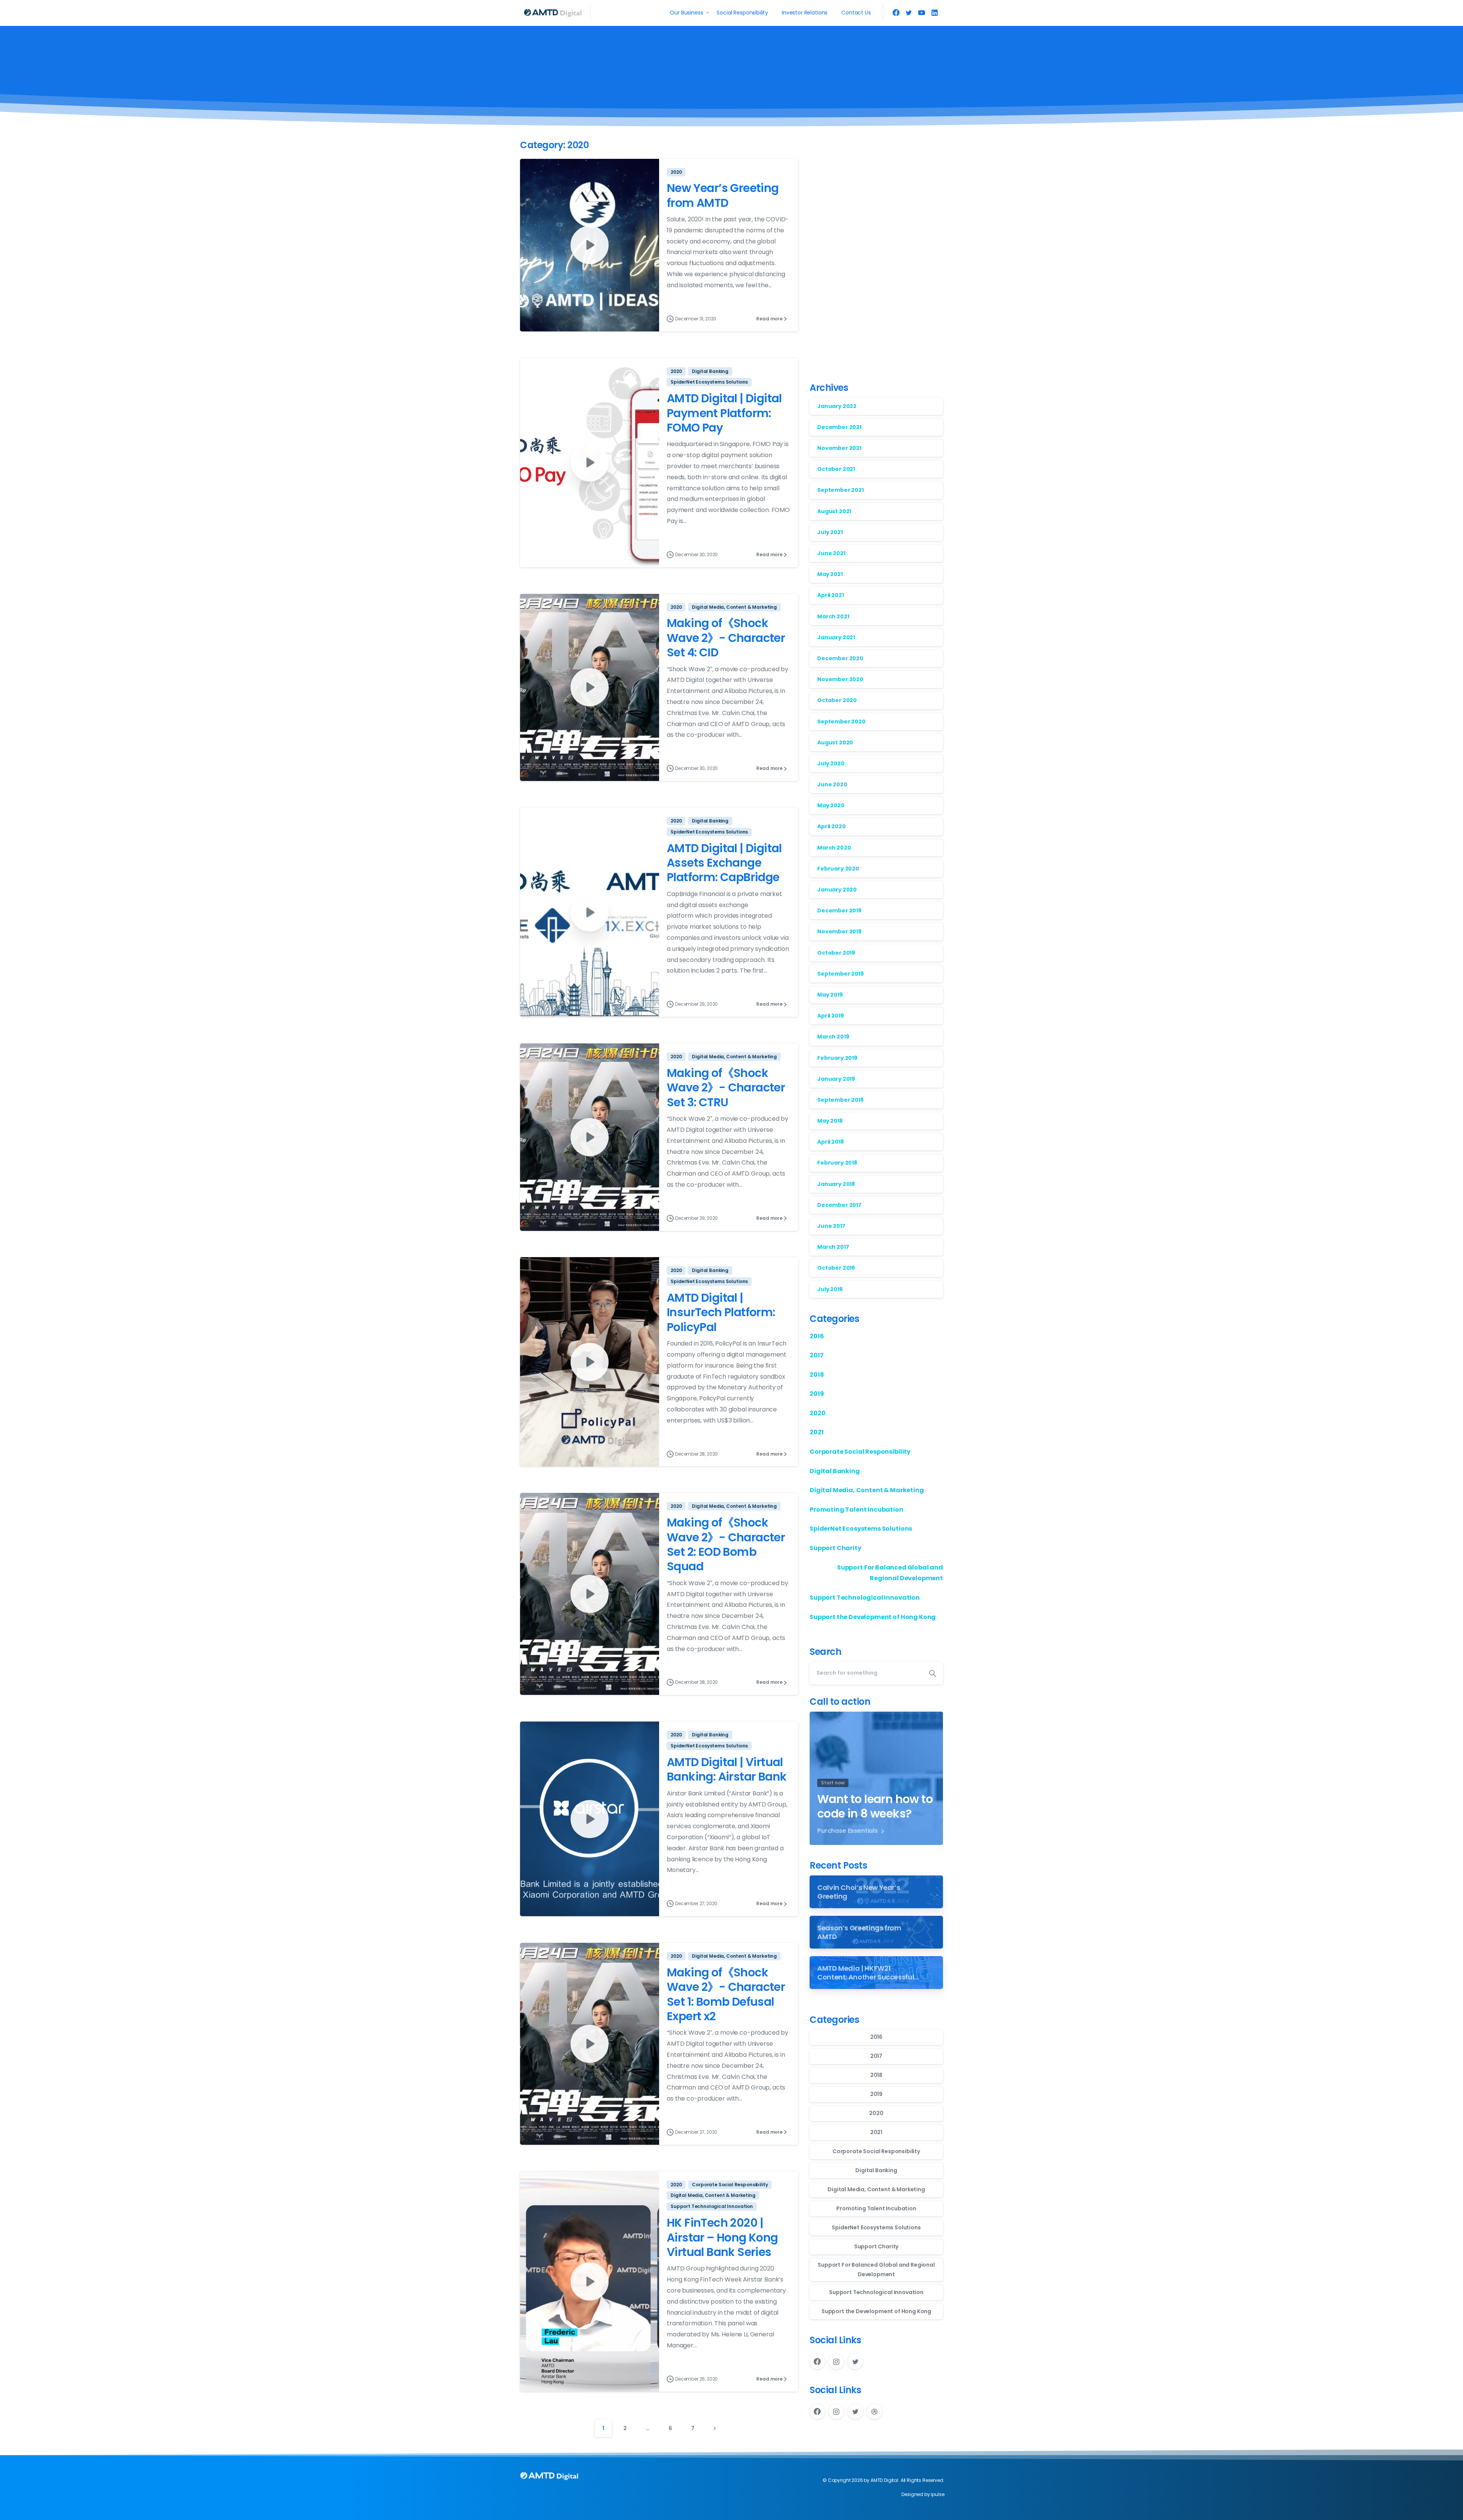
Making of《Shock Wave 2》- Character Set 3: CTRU (726, 1088)
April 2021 (830, 595)
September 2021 (840, 490)
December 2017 (839, 1205)
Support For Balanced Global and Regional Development (890, 1573)
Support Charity (836, 1548)
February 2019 (837, 1058)
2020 (817, 1413)
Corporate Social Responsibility (860, 1452)
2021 (816, 1433)
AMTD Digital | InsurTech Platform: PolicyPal (721, 1312)
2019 (817, 1394)
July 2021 (830, 532)
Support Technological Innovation (865, 1598)
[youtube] (922, 13)
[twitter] (909, 13)
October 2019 (836, 953)
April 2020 (831, 827)
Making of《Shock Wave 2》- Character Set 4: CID (726, 638)
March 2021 (833, 616)
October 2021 (836, 469)
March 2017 (833, 1247)
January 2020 (837, 890)
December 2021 (839, 427)
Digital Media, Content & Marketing (867, 1490)
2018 (817, 1375)
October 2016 (836, 1268)
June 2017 (831, 1226)
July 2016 (830, 1289)
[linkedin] (935, 13)
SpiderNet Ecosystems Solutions (861, 1529)
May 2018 (830, 1121)
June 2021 (831, 553)
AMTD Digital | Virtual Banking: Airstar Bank (727, 1769)
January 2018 (836, 1184)
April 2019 (830, 1016)
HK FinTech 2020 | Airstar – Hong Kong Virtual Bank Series (722, 2237)
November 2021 (839, 448)
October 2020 (837, 701)
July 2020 (831, 763)
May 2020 (831, 806)
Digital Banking (835, 1471)
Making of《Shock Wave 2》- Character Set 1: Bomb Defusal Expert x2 (726, 1994)
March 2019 (833, 1037)
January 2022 (837, 406)
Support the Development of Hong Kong (873, 1617)
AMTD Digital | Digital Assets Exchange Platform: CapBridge (724, 863)
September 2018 (840, 1100)
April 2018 (830, 1142)
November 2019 (839, 932)
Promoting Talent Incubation (856, 1510)
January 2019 (836, 1079)
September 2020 (841, 722)
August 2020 (835, 742)
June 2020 (832, 784)
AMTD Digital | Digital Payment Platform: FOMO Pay (724, 413)
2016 (817, 1336)
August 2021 (834, 511)
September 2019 (840, 974)
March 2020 (834, 848)
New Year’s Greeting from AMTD (723, 195)
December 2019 (839, 910)
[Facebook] (896, 13)
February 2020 (838, 869)
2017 (816, 1355)
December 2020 (840, 658)
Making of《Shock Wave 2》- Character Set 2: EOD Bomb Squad (726, 1544)
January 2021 (836, 637)
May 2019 (830, 995)
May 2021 (830, 574)
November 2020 (840, 679)
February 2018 (837, 1163)
